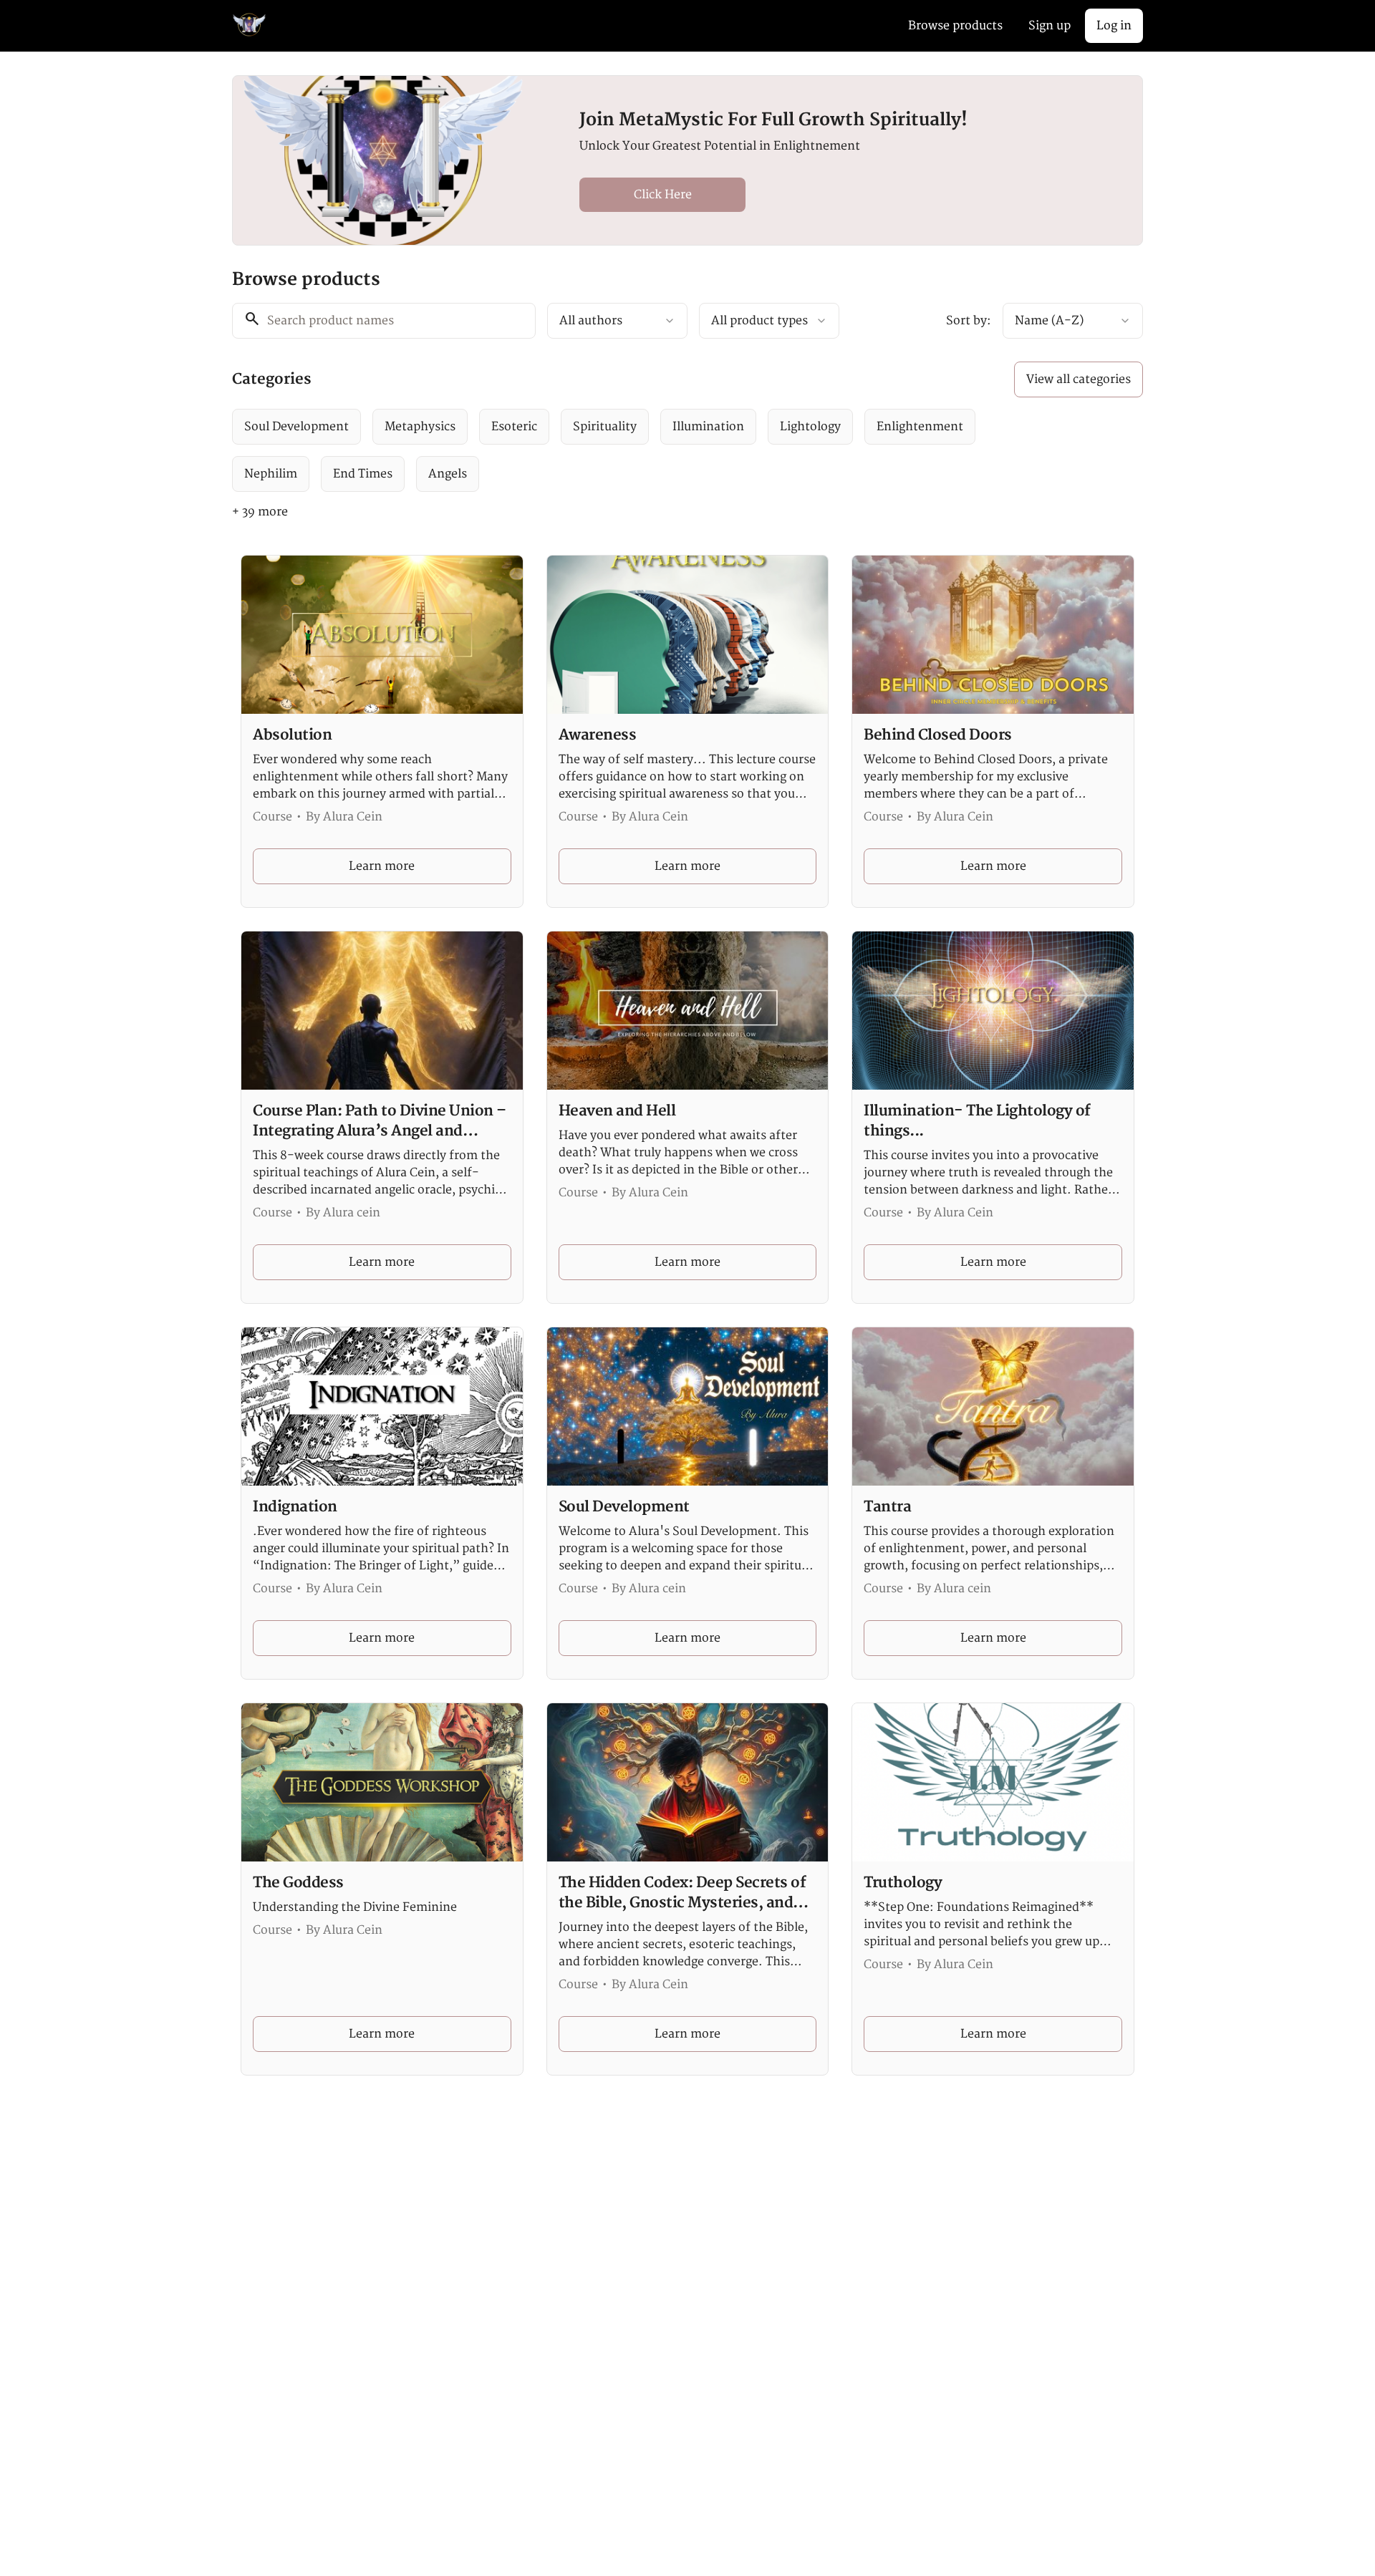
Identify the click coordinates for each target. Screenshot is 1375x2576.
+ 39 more (260, 512)
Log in (1114, 26)
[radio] (296, 427)
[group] (629, 450)
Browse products (955, 26)
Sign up (1050, 26)
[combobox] (617, 321)
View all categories (1079, 379)
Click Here (663, 195)
